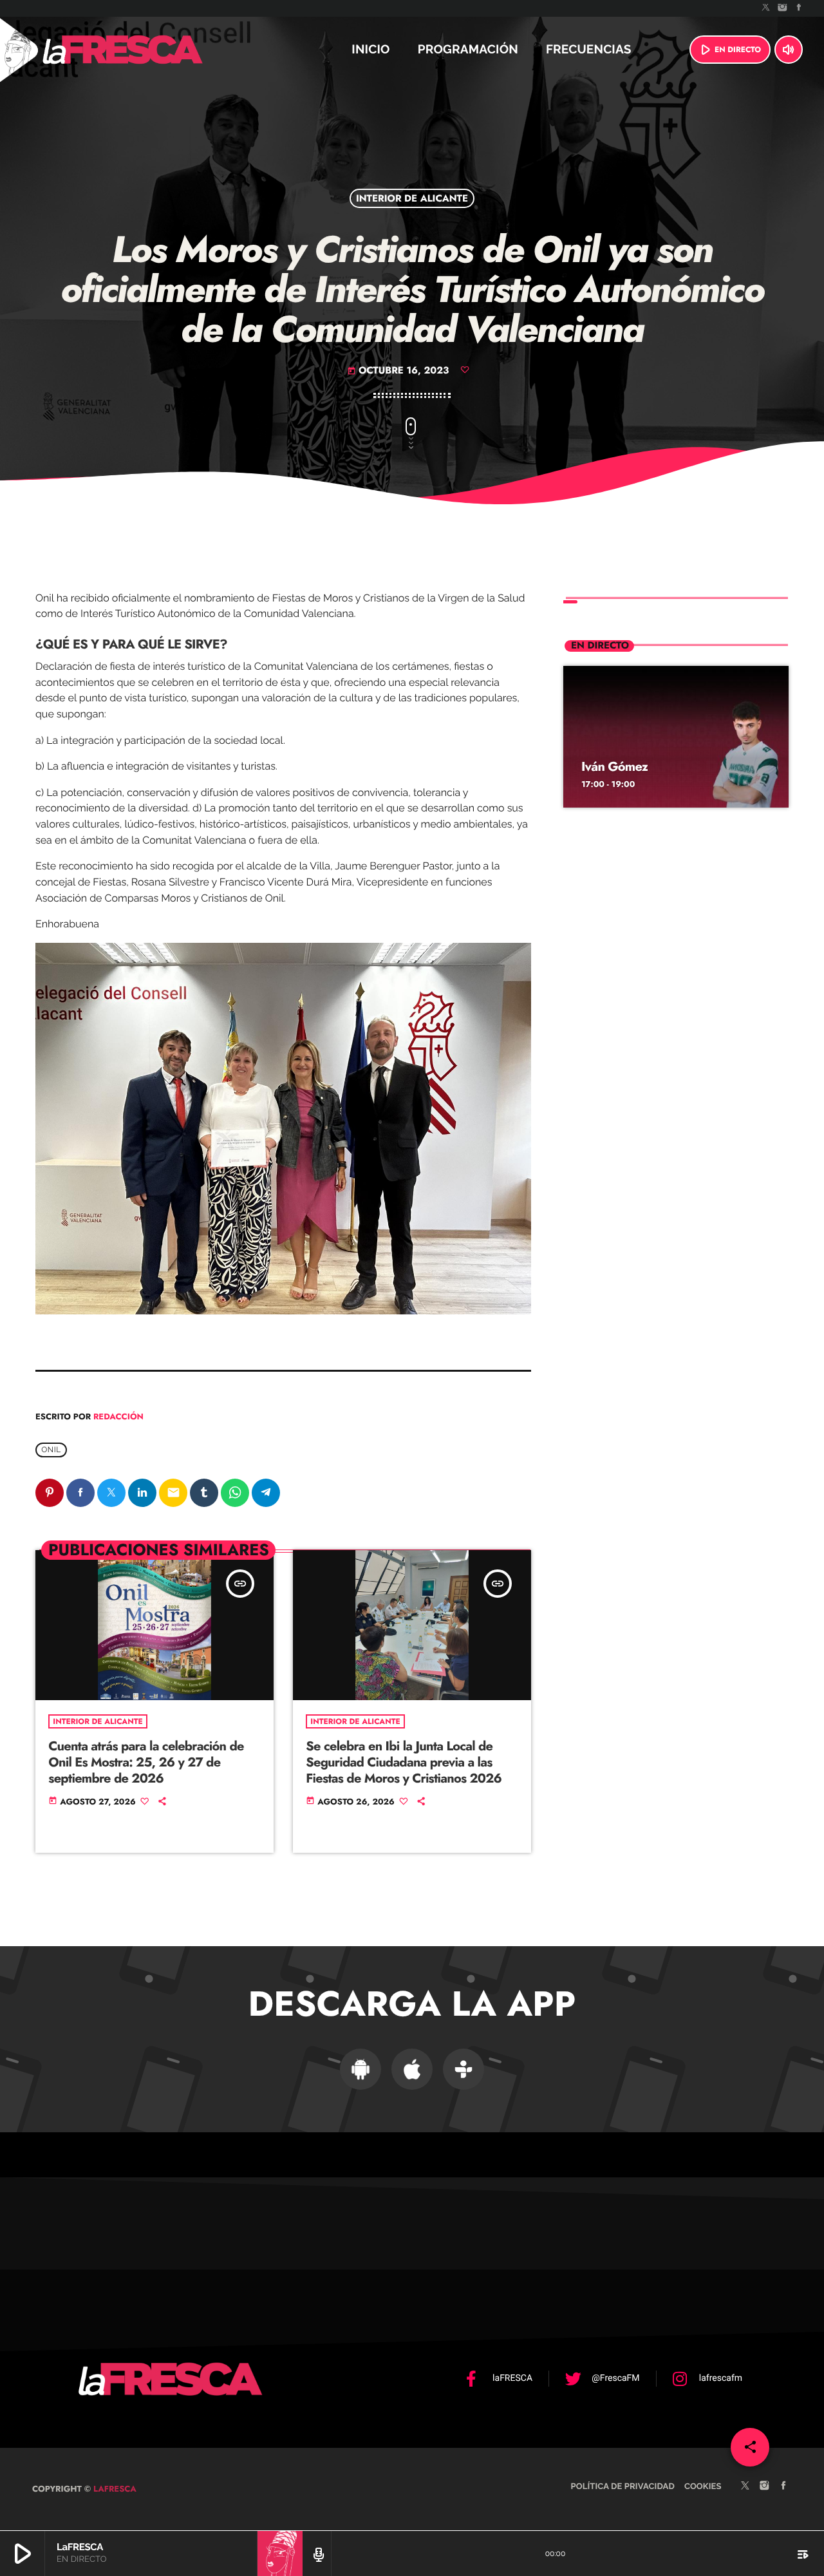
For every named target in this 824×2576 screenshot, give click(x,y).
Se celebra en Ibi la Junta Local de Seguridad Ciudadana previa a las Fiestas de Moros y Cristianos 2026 (404, 1762)
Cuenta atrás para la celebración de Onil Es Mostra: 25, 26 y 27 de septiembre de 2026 (146, 1762)
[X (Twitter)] (766, 8)
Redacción (118, 1416)
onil (51, 1450)
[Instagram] (783, 8)
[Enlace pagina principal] (157, 50)
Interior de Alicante (412, 198)
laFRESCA (114, 2489)
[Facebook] (799, 8)
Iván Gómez (614, 767)
